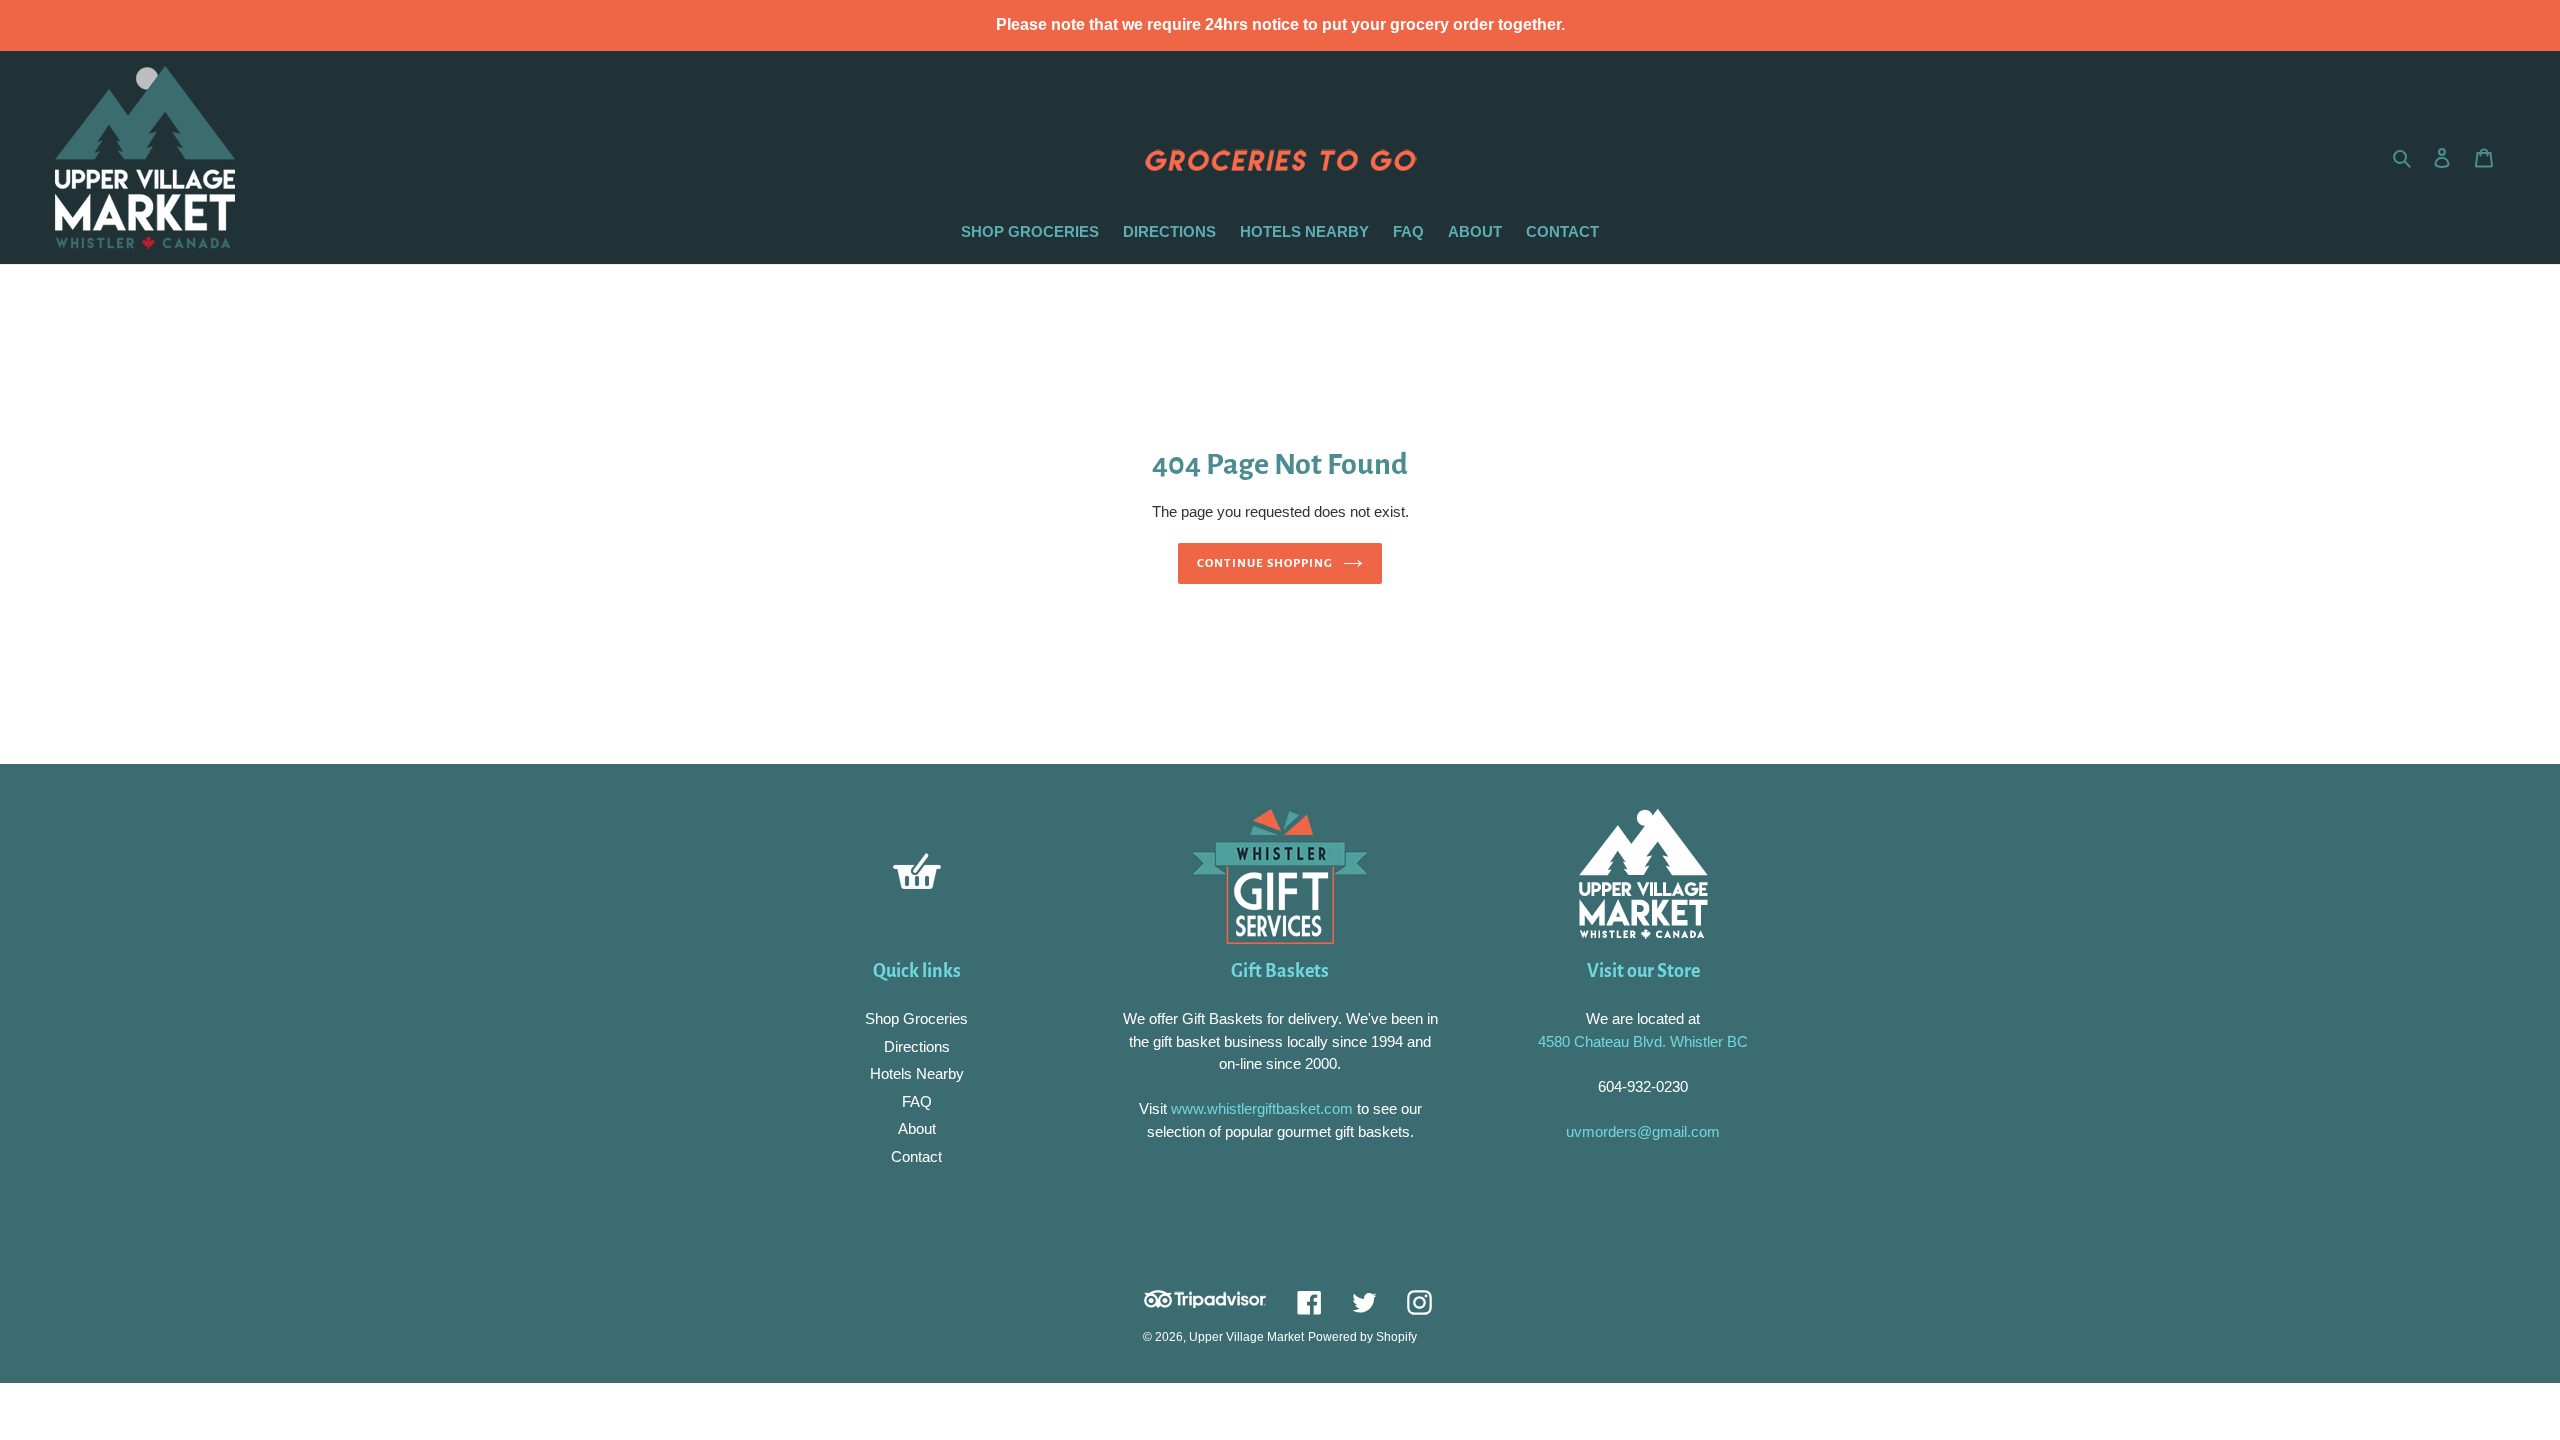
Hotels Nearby (917, 1073)
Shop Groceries (916, 1018)
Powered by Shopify (1362, 1337)
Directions (917, 1046)
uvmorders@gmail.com (1643, 1131)
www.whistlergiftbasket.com (1260, 1108)
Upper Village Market (1246, 1337)
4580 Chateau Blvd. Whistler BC (1643, 1041)
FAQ (917, 1101)
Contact (916, 1156)
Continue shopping (1265, 563)
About (917, 1128)
